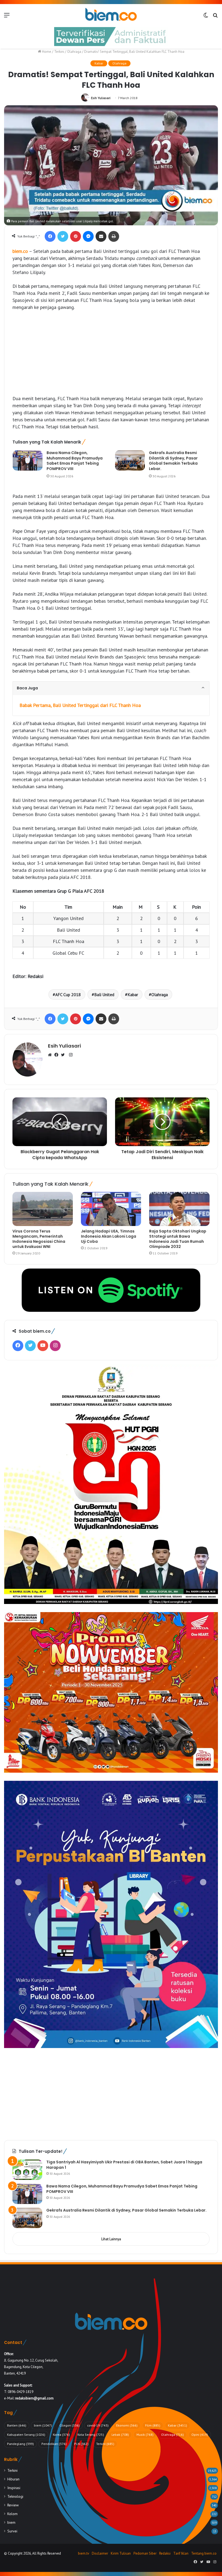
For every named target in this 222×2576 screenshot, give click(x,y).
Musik (145, 2435)
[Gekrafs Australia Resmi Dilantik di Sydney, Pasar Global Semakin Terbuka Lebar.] (130, 460)
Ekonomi (127, 2425)
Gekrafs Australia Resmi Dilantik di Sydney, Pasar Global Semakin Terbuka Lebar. (173, 461)
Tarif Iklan (181, 2553)
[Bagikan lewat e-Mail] (101, 236)
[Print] (114, 236)
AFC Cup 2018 (68, 994)
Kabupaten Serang (26, 2435)
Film (153, 2425)
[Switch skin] (206, 17)
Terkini (59, 52)
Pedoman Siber (145, 2553)
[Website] (51, 1055)
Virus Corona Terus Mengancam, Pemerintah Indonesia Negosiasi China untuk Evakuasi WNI (39, 1239)
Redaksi (165, 2553)
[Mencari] (215, 17)
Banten (17, 2425)
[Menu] (7, 17)
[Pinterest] (76, 236)
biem (43, 2425)
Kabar (99, 63)
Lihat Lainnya (111, 2239)
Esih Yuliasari (101, 98)
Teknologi (15, 2496)
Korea (61, 2435)
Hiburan (13, 2479)
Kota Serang (91, 2435)
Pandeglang (20, 2444)
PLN (81, 2444)
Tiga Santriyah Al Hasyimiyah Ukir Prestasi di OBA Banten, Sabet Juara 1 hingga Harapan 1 (124, 2165)
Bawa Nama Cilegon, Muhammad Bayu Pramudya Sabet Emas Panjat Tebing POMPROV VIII (75, 461)
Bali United (104, 994)
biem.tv (84, 2553)
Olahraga (74, 52)
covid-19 (98, 2425)
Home (46, 52)
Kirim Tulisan (121, 2553)
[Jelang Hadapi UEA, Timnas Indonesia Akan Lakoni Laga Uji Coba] (111, 1209)
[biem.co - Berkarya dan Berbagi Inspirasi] (111, 15)
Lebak (120, 2435)
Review (13, 2505)
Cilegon (70, 2425)
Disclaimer (100, 2553)
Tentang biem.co (204, 2553)
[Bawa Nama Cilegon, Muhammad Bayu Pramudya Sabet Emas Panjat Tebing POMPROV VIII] (28, 460)
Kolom (12, 2514)
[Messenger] (88, 236)
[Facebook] (50, 236)
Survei (12, 2531)
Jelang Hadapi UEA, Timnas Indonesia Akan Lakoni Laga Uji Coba (109, 1236)
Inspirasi (14, 2488)
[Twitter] (63, 236)
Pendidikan (54, 2444)
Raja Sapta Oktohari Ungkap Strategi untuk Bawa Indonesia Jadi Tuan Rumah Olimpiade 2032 (178, 1239)
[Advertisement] (111, 356)
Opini (200, 2435)
